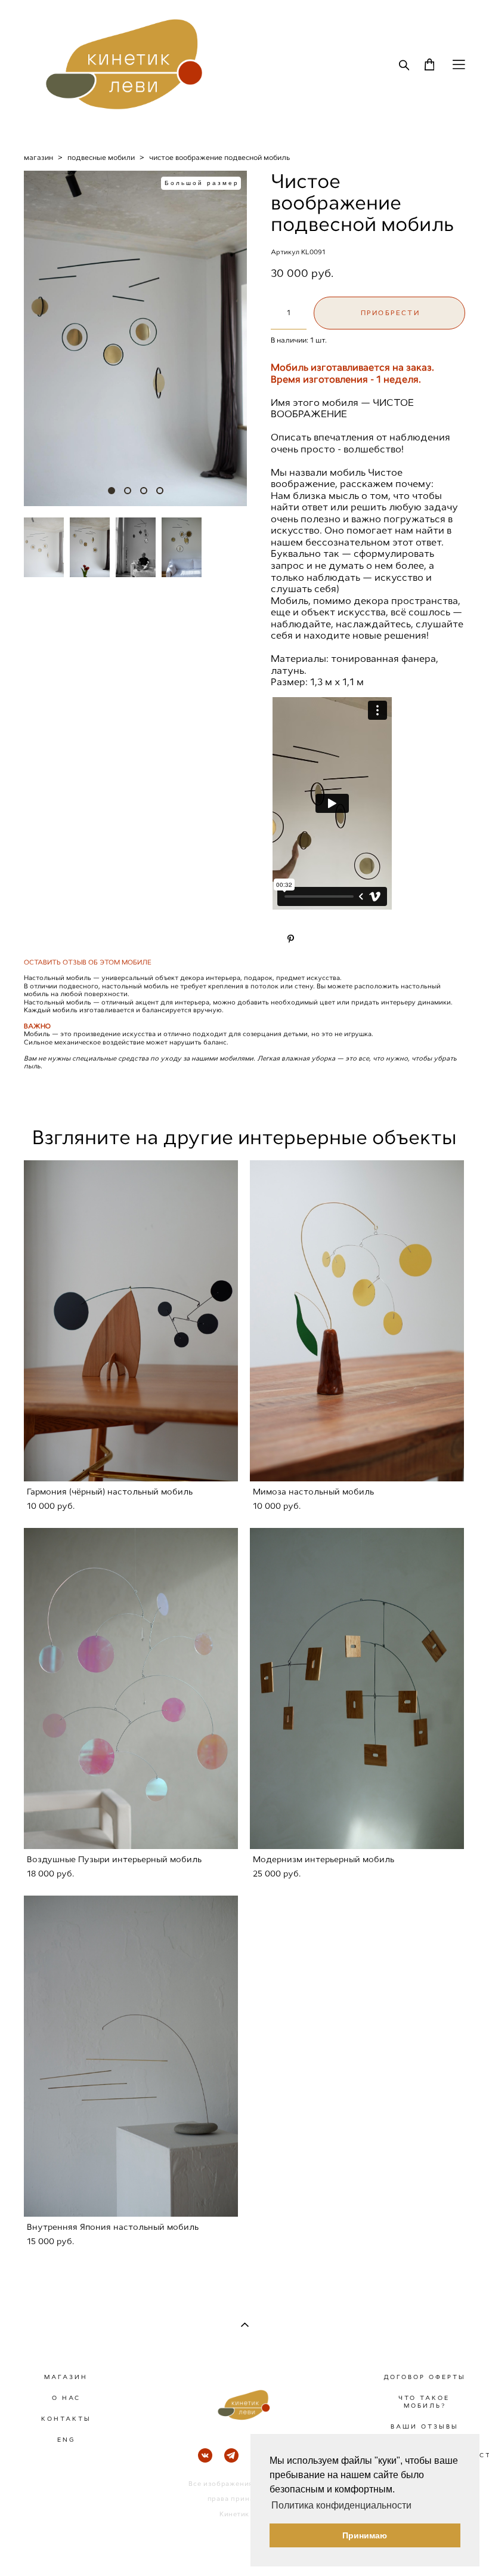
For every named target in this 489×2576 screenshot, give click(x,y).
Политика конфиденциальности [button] (341, 2505)
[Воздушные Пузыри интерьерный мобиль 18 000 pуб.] (131, 1688)
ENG (66, 2440)
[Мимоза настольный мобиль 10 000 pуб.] (357, 1321)
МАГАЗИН (66, 2377)
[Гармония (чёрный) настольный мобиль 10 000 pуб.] (131, 1321)
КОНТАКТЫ (66, 2419)
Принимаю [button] (365, 2535)
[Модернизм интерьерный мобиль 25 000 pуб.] (357, 1688)
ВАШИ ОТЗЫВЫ (425, 2426)
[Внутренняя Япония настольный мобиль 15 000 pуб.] (131, 2056)
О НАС (66, 2398)
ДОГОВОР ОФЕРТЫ (425, 2377)
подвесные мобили (101, 158)
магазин (38, 158)
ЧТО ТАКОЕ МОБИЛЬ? (424, 2402)
